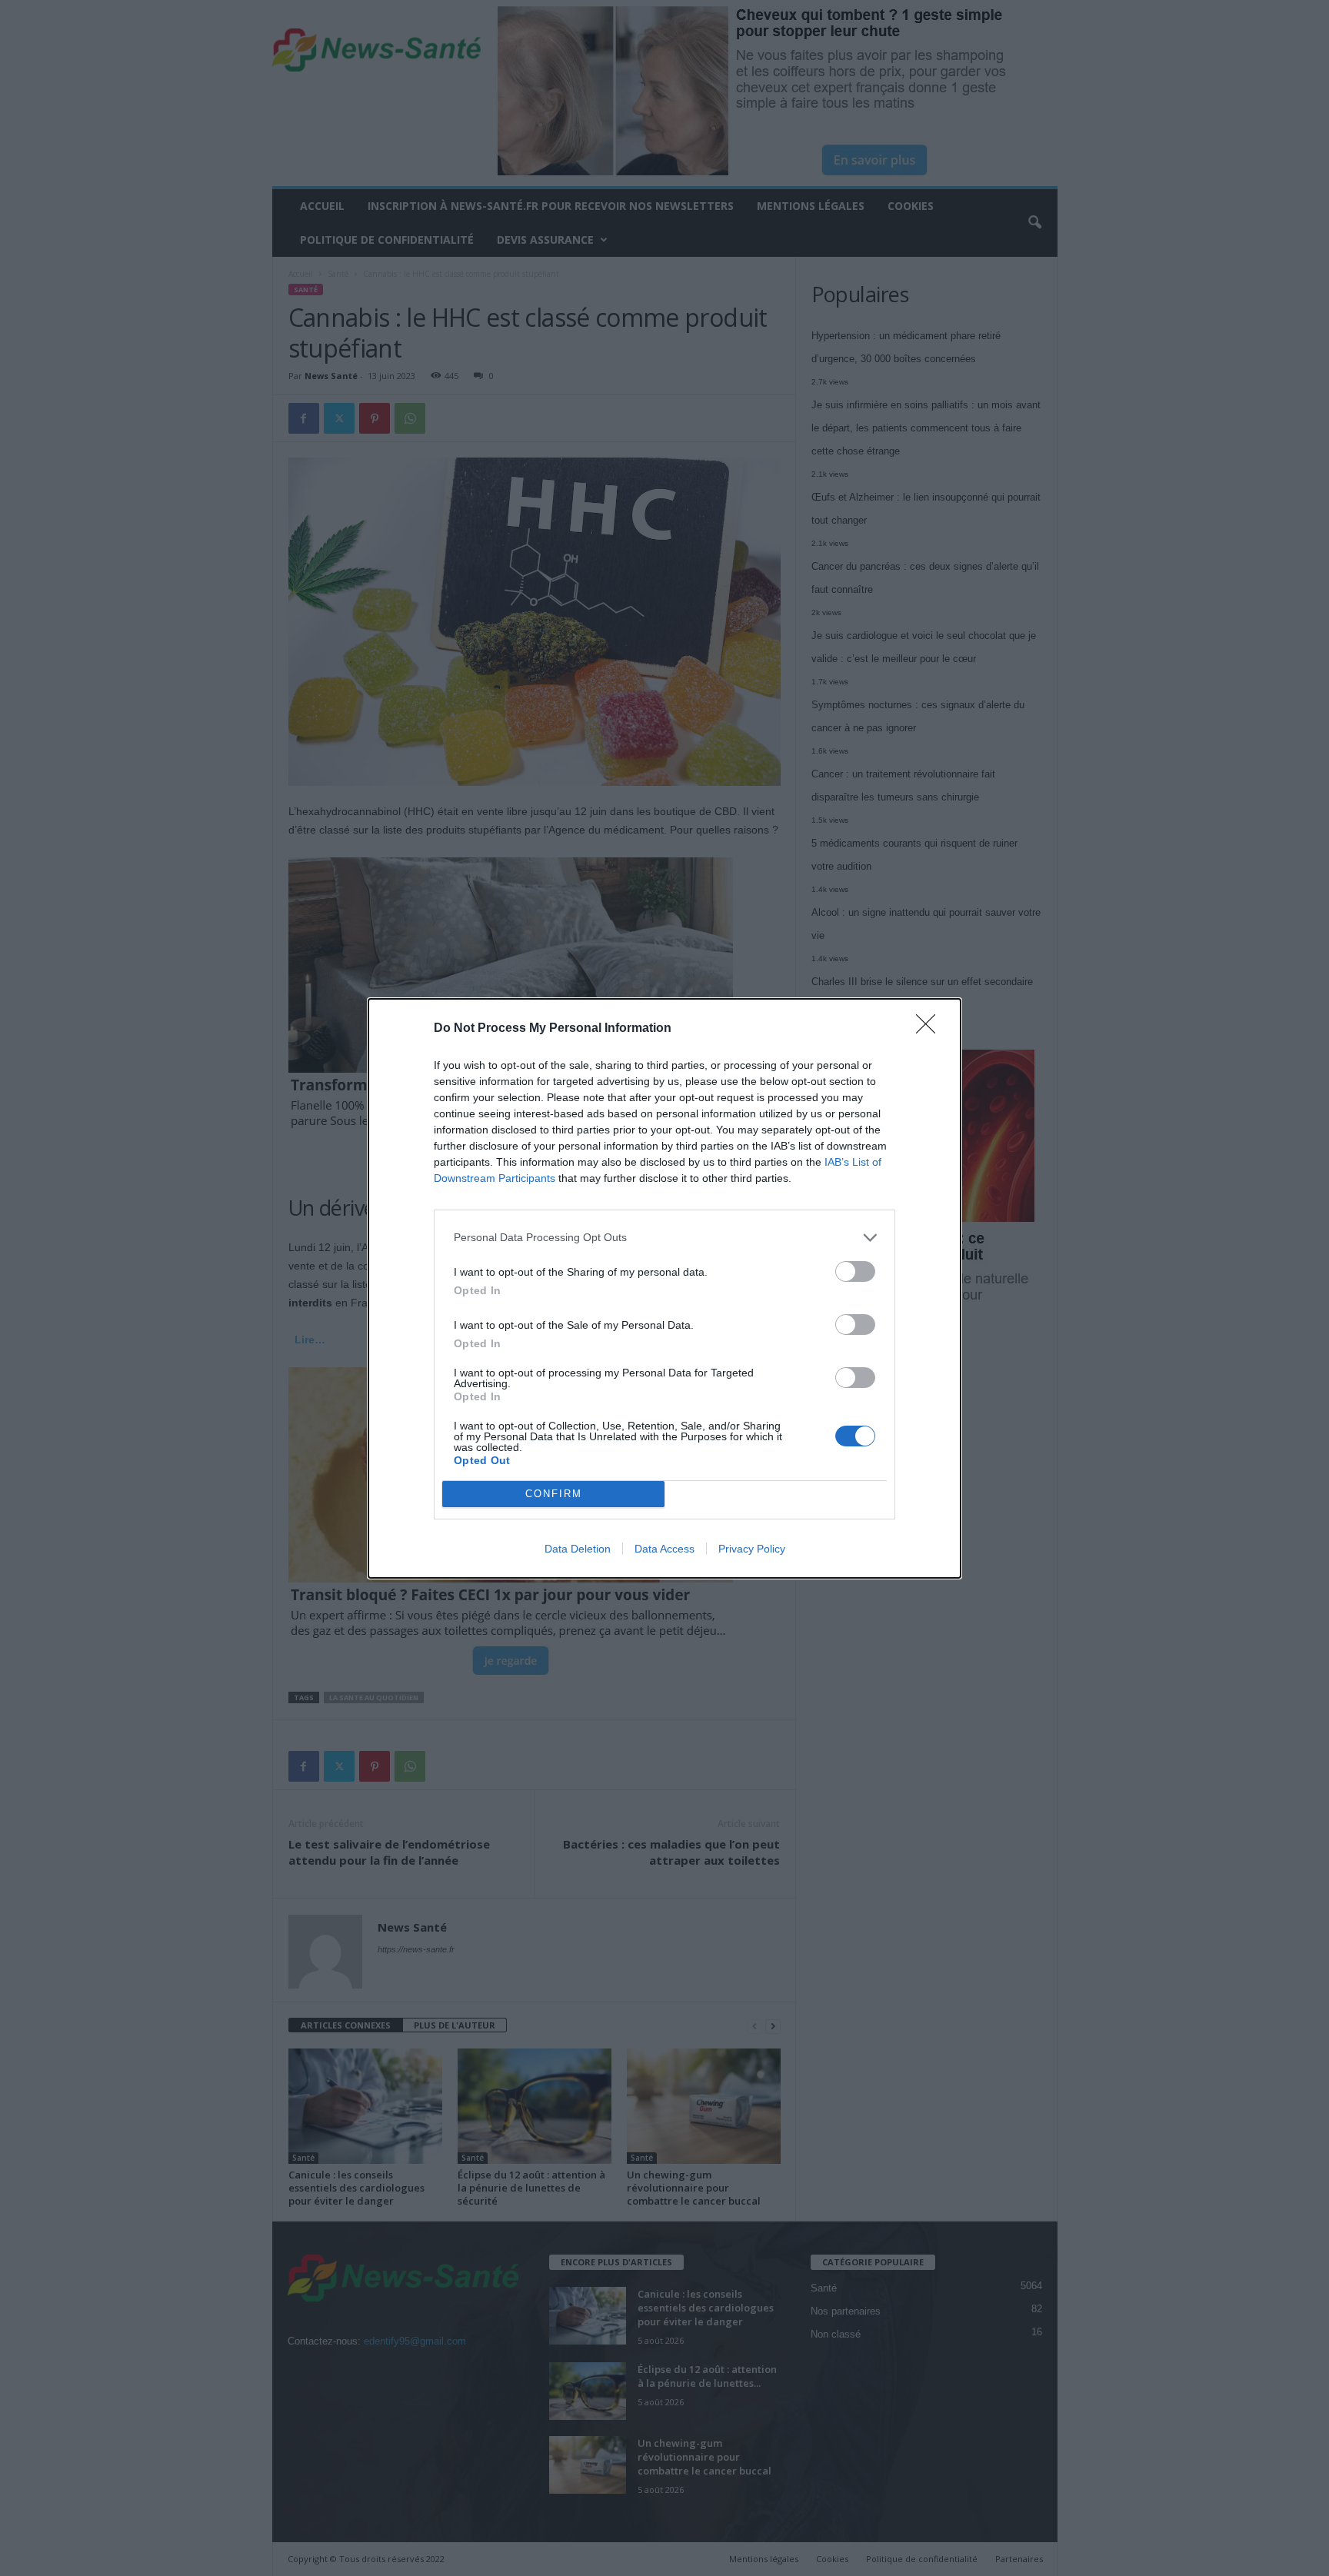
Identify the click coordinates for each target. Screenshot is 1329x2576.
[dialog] (664, 1288)
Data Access (664, 1549)
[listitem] (664, 1238)
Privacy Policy (752, 1549)
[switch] (855, 1271)
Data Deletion (578, 1549)
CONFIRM (554, 1494)
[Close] (931, 1029)
